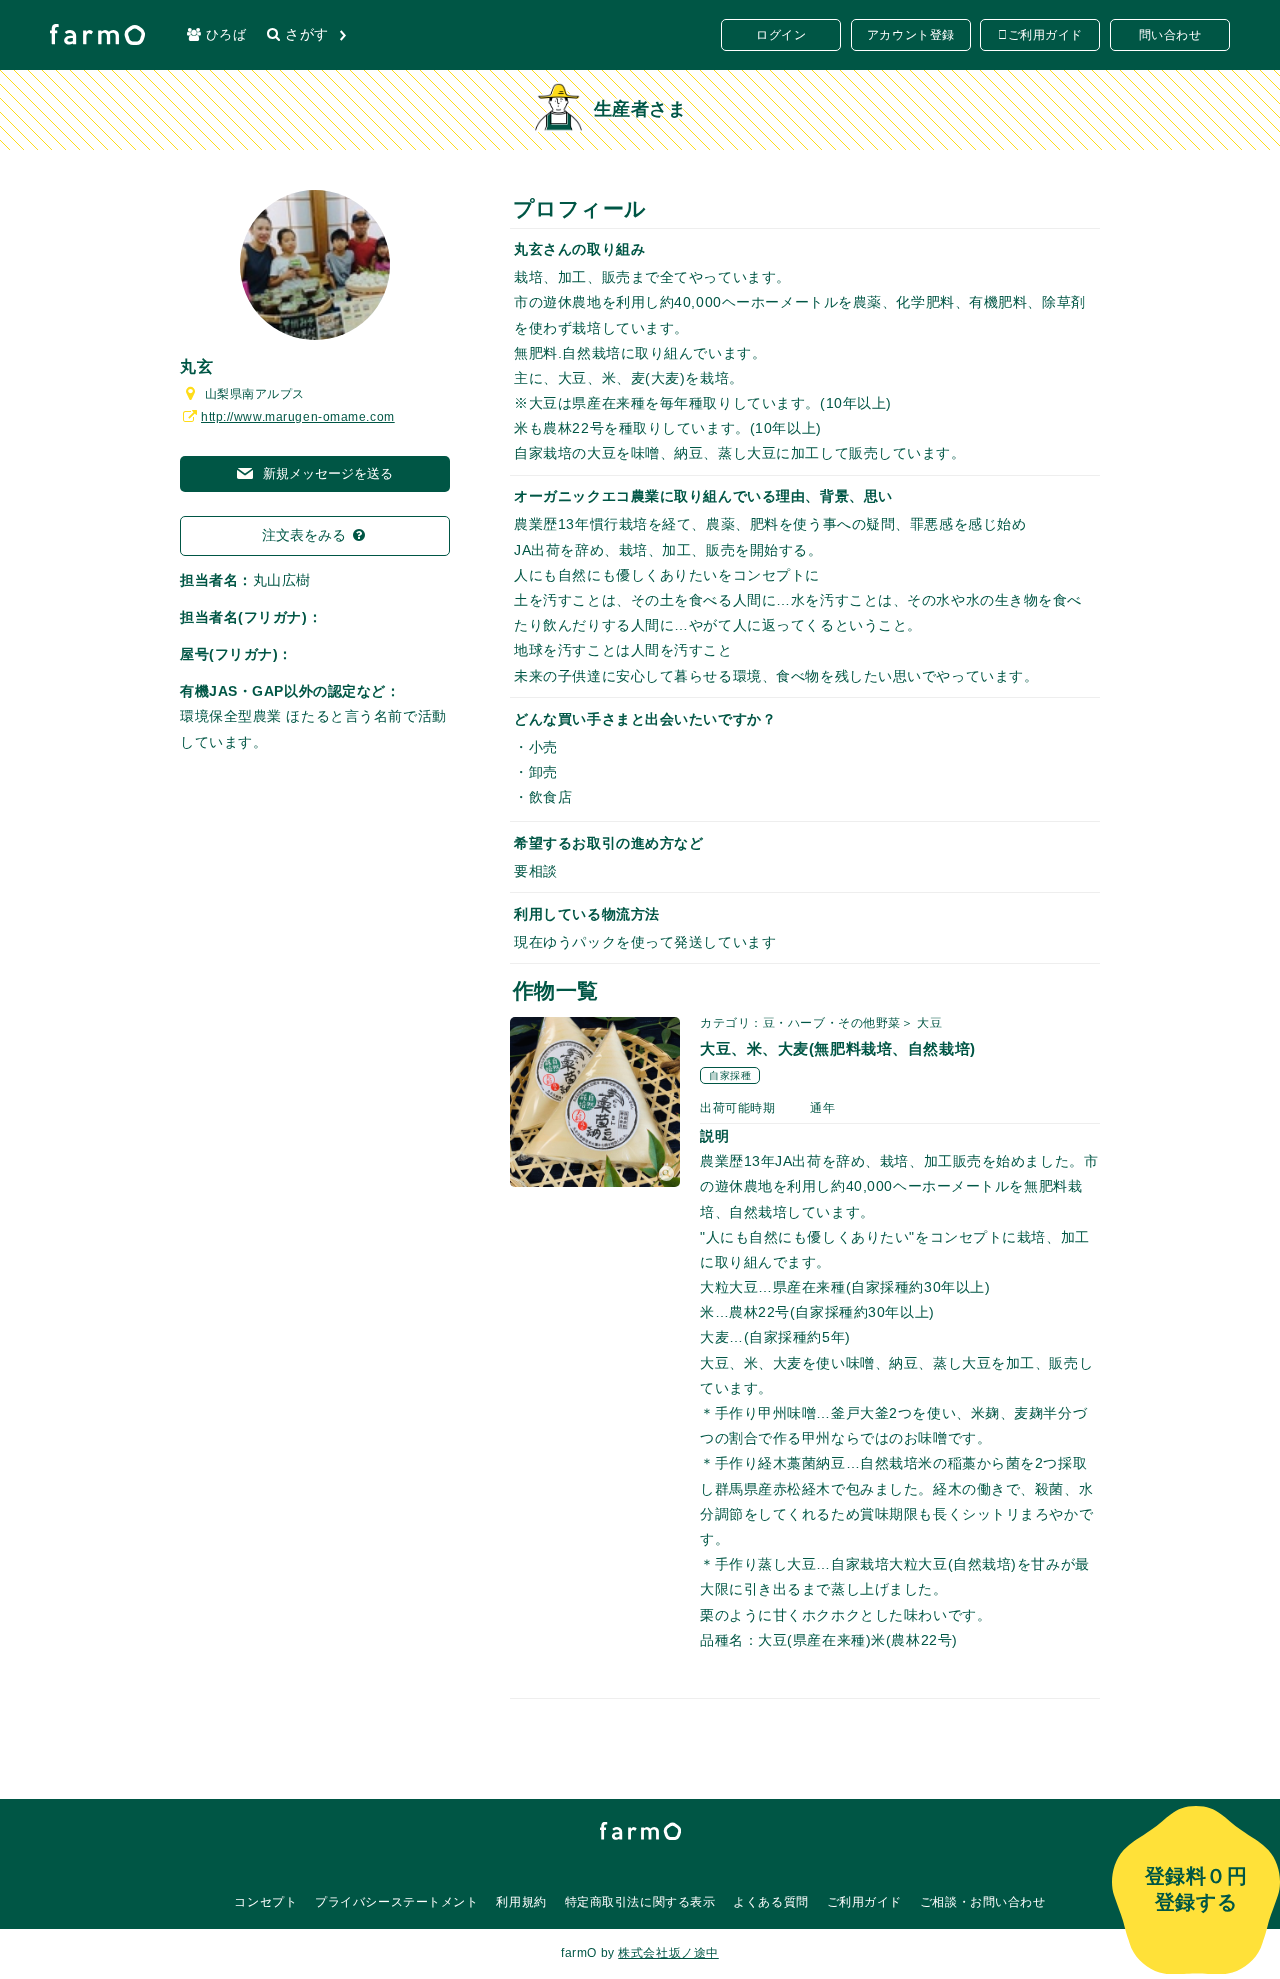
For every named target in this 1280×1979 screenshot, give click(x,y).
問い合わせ (1170, 35)
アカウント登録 (911, 35)
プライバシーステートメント (396, 1902)
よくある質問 (770, 1902)
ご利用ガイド (1045, 35)
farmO (640, 1831)
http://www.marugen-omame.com (298, 417)
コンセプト (265, 1902)
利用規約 (521, 1902)
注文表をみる (306, 535)
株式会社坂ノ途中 (668, 1953)
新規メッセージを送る (326, 473)
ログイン (781, 35)
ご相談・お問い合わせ (983, 1902)
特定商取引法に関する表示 (640, 1902)
